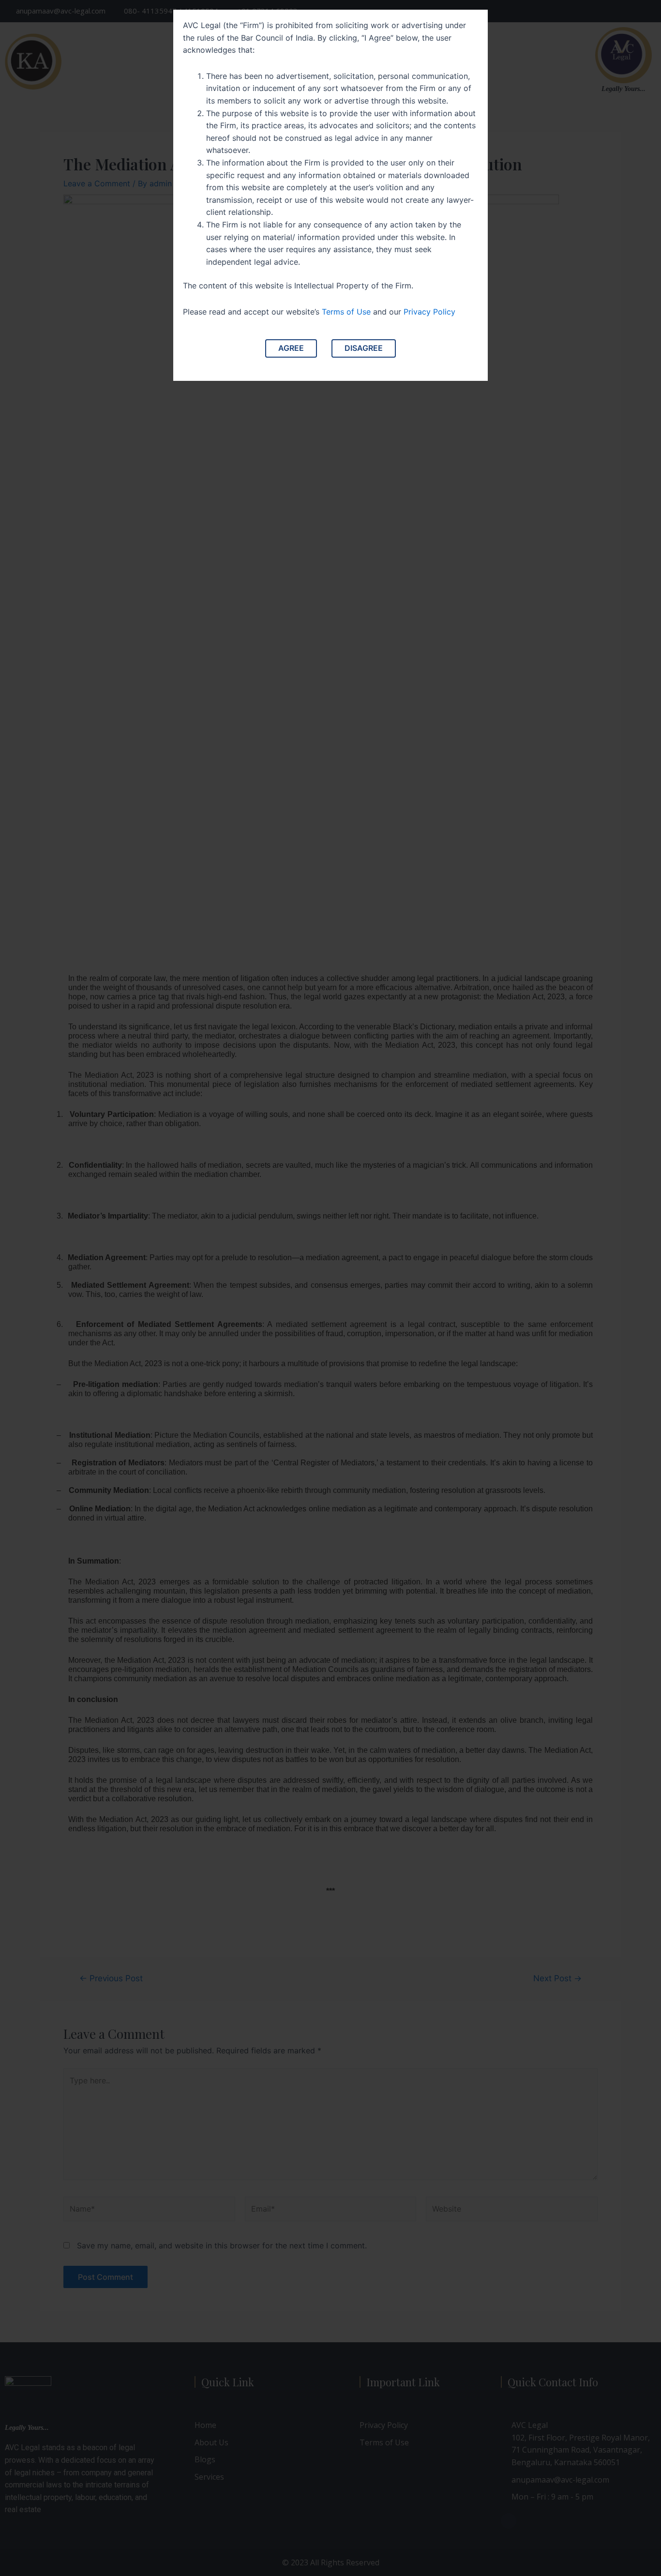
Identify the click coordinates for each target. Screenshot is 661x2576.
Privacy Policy (429, 312)
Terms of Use (346, 312)
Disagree (364, 348)
